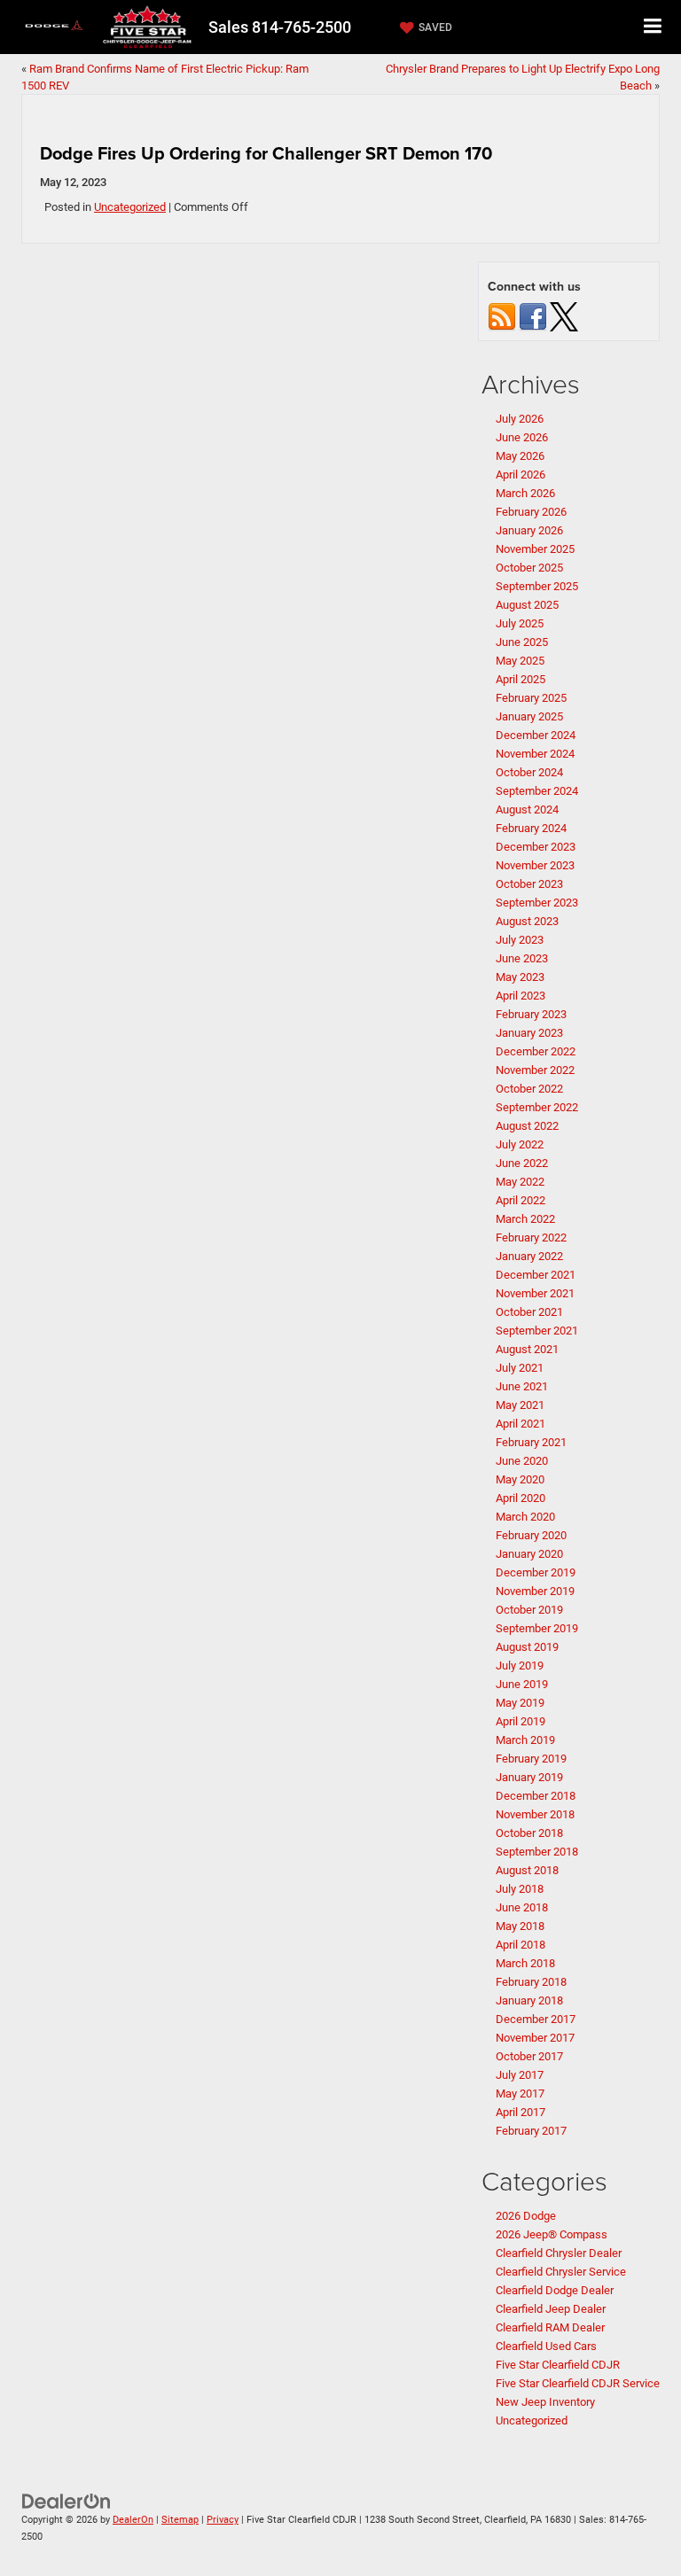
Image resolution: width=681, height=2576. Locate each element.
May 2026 (520, 456)
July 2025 (520, 623)
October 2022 (529, 1089)
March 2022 (525, 1219)
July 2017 (520, 2075)
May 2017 (520, 2093)
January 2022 (529, 1256)
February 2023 (531, 1014)
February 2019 (531, 1759)
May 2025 (520, 661)
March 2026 (525, 493)
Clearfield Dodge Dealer (555, 2290)
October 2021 (529, 1312)
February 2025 (531, 698)
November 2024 (535, 754)
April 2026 (521, 475)
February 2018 (531, 1982)
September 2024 (537, 791)
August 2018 (527, 1870)
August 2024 (527, 809)
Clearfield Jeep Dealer (551, 2309)
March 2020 (525, 1517)
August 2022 (527, 1126)
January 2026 (529, 530)
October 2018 (529, 1833)
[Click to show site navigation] (653, 27)
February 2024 (531, 828)
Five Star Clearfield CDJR (558, 2365)
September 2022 (537, 1107)
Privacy (223, 2520)
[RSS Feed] (502, 316)
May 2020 (520, 1479)
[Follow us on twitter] (564, 316)
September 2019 (537, 1628)
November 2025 (535, 549)
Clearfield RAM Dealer (550, 2327)
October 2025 (529, 568)
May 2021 (520, 1405)
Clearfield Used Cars (546, 2346)
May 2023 (520, 977)
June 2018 (522, 1907)
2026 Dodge (526, 2216)
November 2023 (535, 865)
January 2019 (529, 1777)
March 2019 (525, 1740)
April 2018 (521, 1945)
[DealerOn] (67, 2501)
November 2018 (535, 1814)
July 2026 (520, 419)
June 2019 (522, 1684)
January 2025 (529, 716)
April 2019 (521, 1721)
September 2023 (537, 903)
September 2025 (537, 586)
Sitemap (180, 2520)
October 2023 (529, 884)
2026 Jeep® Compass (552, 2234)
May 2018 (520, 1926)
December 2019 (536, 1572)
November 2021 (535, 1293)
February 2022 (531, 1237)
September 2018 (537, 1852)
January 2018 (529, 2000)
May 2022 (520, 1182)
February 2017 (531, 2131)
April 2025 (521, 679)
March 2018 (525, 1963)
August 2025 (527, 605)
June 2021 (522, 1386)
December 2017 (536, 2019)
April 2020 (521, 1498)
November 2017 (535, 2038)
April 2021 (521, 1424)
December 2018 (536, 1796)
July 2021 (520, 1368)
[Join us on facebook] (533, 316)
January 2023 (529, 1033)
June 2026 (522, 437)
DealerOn (133, 2520)
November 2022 (535, 1070)
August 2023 (527, 921)
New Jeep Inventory (545, 2402)
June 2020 (522, 1461)
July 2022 (520, 1144)
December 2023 (536, 847)
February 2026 (531, 512)
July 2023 (520, 940)
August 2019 (527, 1647)
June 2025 (522, 642)
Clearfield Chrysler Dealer (559, 2253)
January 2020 (529, 1554)
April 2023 (521, 996)
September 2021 (537, 1331)
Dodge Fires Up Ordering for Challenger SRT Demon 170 (266, 153)
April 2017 (521, 2112)
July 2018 (520, 1889)
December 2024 (536, 735)
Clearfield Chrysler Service (561, 2272)
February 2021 (531, 1442)
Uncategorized (130, 207)
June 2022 (522, 1163)
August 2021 (527, 1349)
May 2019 (520, 1703)
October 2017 (529, 2056)
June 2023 (522, 958)
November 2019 (535, 1591)
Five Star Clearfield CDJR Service (578, 2383)
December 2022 (536, 1051)
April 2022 (521, 1200)
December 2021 (536, 1275)
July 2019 (520, 1665)
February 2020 (531, 1535)
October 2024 (529, 772)
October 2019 (529, 1610)
